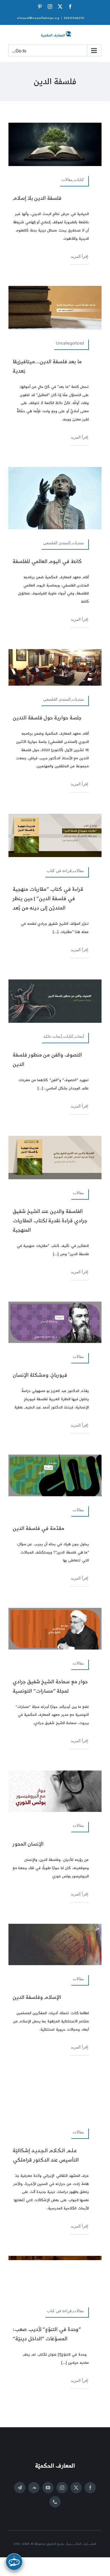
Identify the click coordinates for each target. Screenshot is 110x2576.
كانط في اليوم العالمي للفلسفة (47, 561)
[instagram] (62, 2488)
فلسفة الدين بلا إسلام (37, 198)
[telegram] (20, 2488)
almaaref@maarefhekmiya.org (38, 18)
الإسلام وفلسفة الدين (37, 1997)
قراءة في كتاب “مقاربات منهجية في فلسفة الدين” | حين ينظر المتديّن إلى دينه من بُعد (48, 899)
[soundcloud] (34, 2488)
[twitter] (76, 2488)
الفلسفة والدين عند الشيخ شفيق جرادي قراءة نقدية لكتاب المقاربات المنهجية (50, 1221)
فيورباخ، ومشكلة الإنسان (40, 1375)
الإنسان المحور (28, 1844)
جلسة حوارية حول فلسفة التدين (47, 718)
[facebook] (90, 2488)
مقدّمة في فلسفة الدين (38, 1528)
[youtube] (48, 2488)
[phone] (55, 2502)
